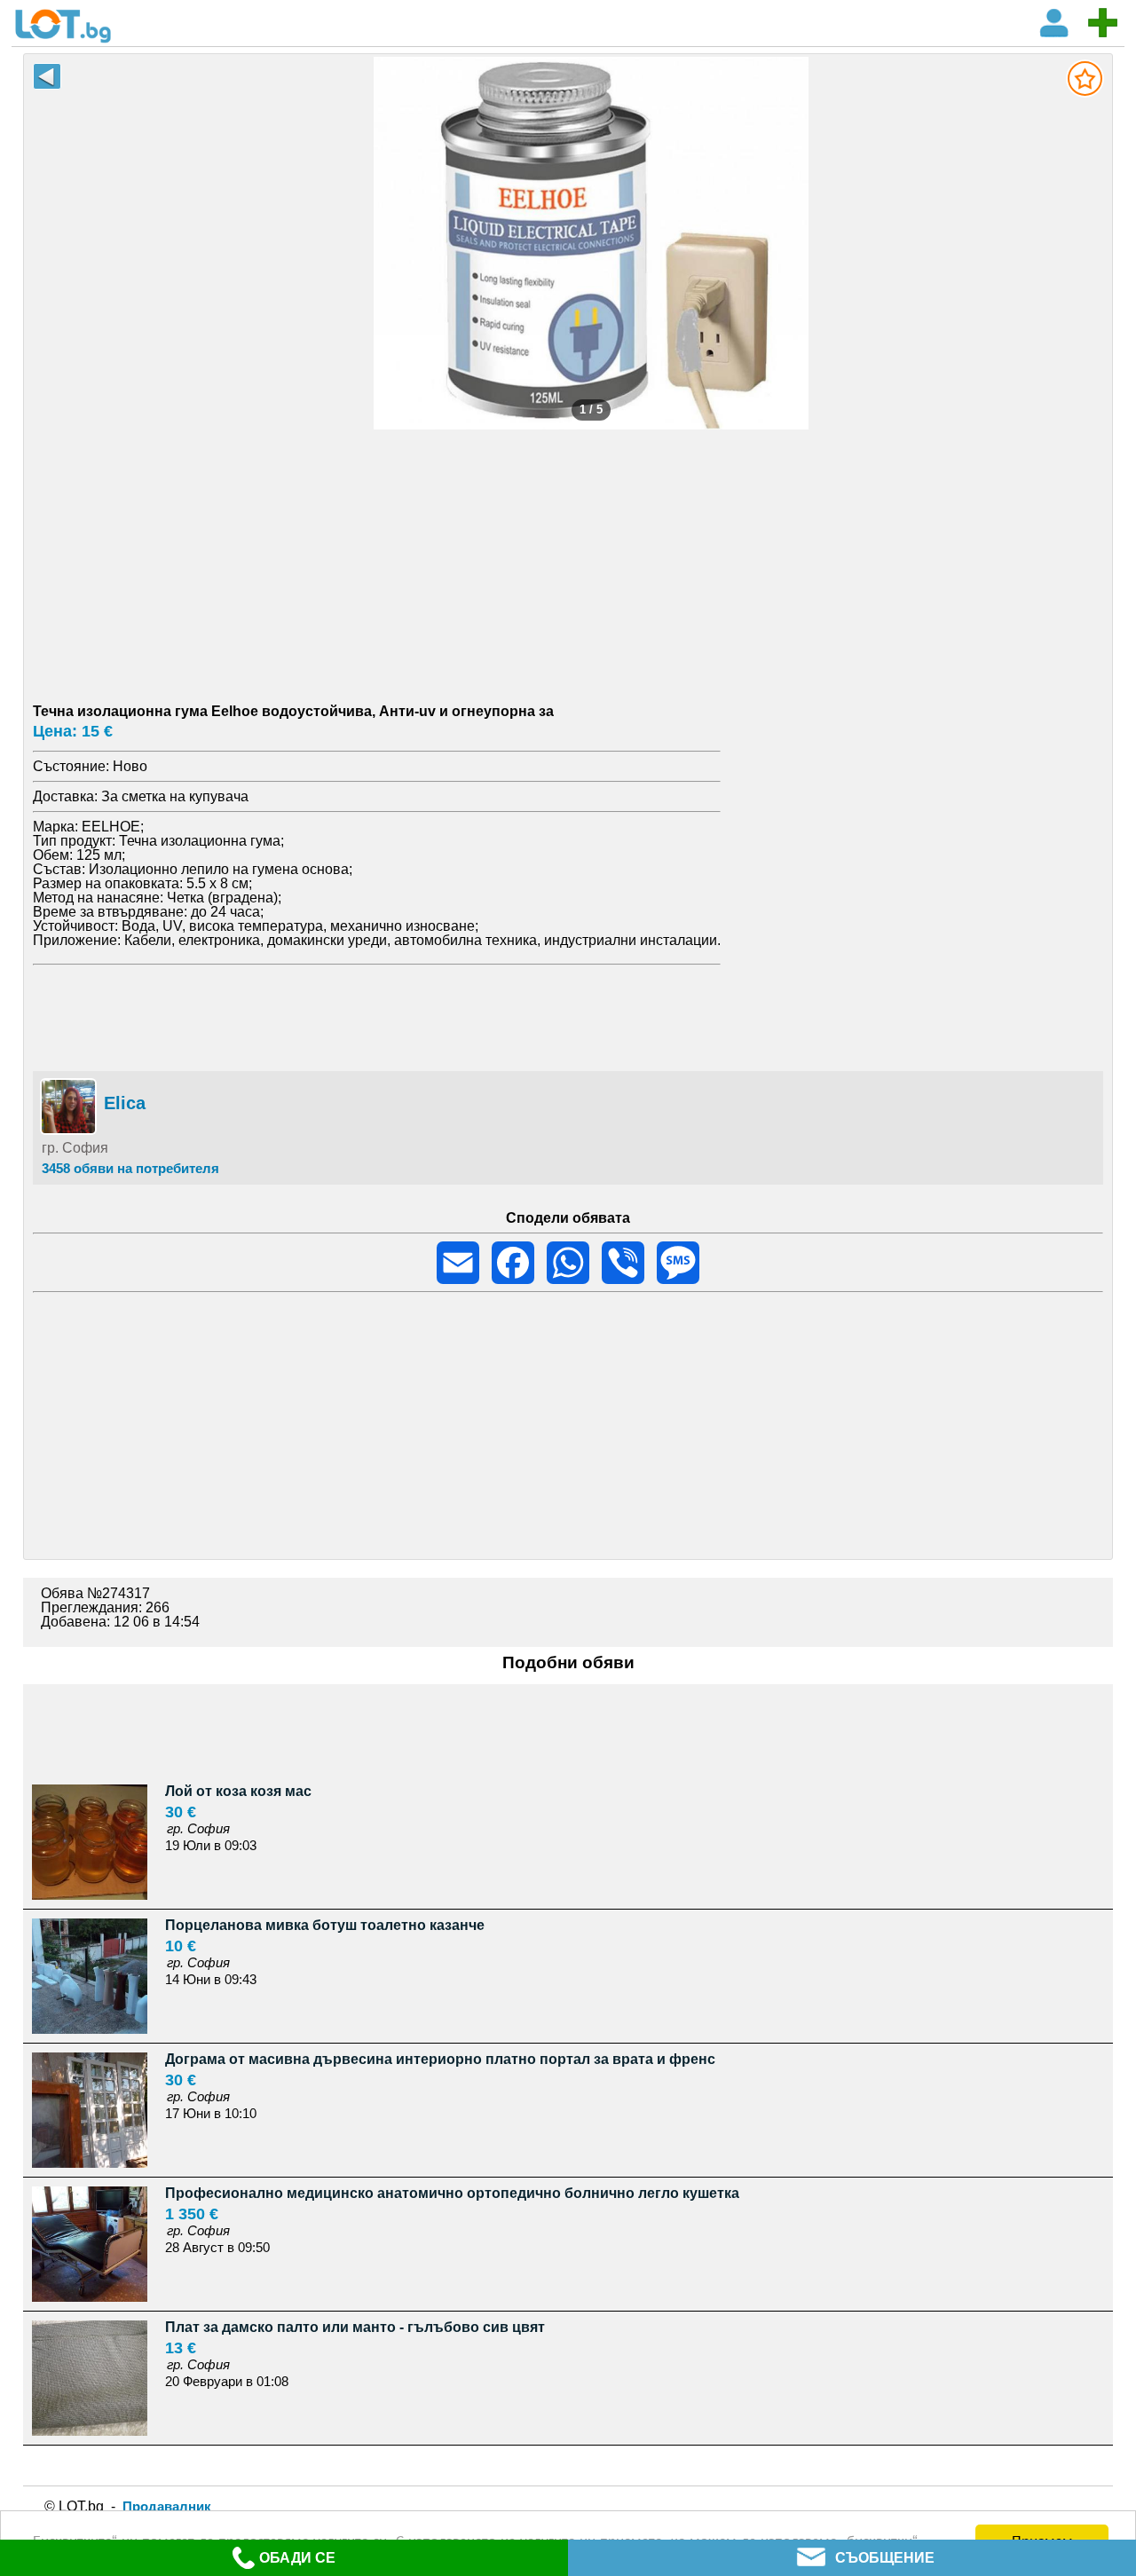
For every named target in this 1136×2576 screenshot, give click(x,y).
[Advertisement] (568, 554)
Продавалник (167, 2506)
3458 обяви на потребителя (130, 1168)
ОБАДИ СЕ (297, 2558)
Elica (125, 1103)
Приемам (1042, 2539)
